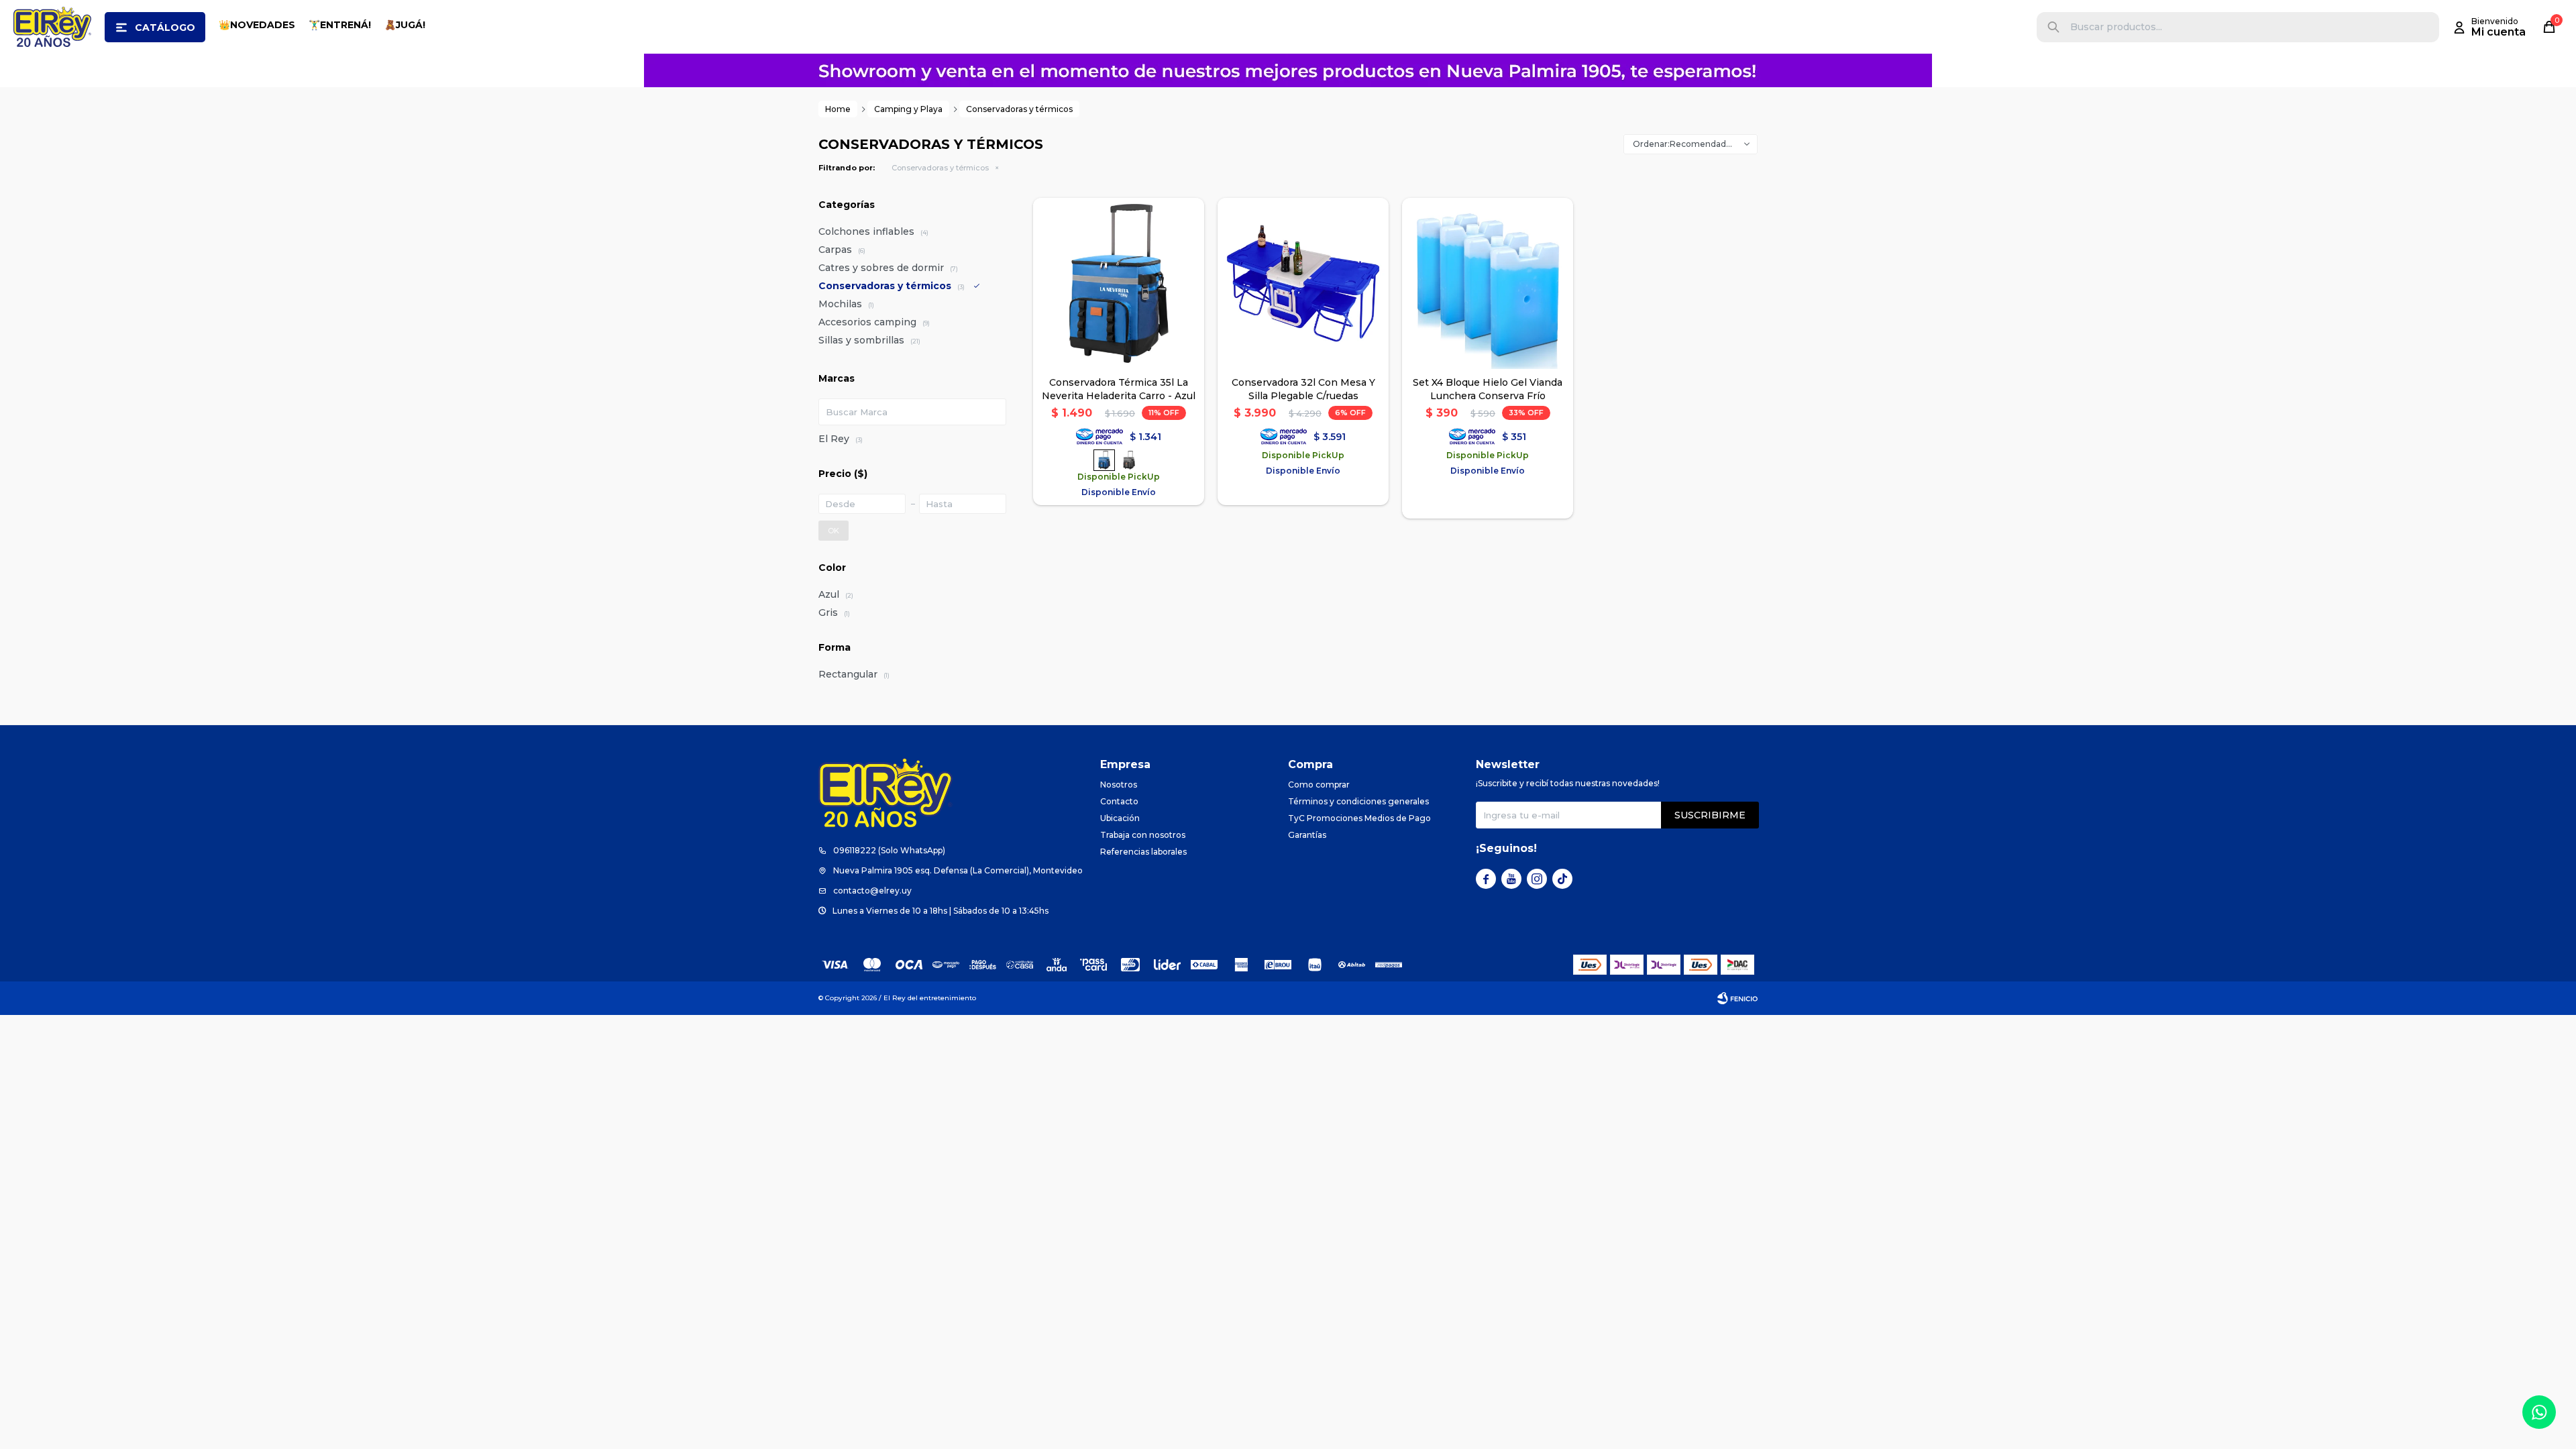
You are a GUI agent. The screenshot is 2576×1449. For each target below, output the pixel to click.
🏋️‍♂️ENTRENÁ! (340, 25)
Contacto (1119, 801)
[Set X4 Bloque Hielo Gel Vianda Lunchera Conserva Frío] (1488, 283)
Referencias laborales (1143, 852)
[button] (2053, 27)
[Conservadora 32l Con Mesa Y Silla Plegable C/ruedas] (1303, 283)
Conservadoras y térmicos (940, 168)
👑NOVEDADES (257, 25)
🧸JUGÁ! (405, 25)
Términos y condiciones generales (1358, 801)
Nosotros (1119, 785)
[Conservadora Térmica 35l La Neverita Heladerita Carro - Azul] (1119, 283)
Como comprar (1319, 785)
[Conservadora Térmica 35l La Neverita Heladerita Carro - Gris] (1129, 460)
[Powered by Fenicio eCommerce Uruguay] (1737, 998)
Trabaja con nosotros (1143, 835)
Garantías (1307, 835)
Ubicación (1120, 818)
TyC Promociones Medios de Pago (1359, 818)
